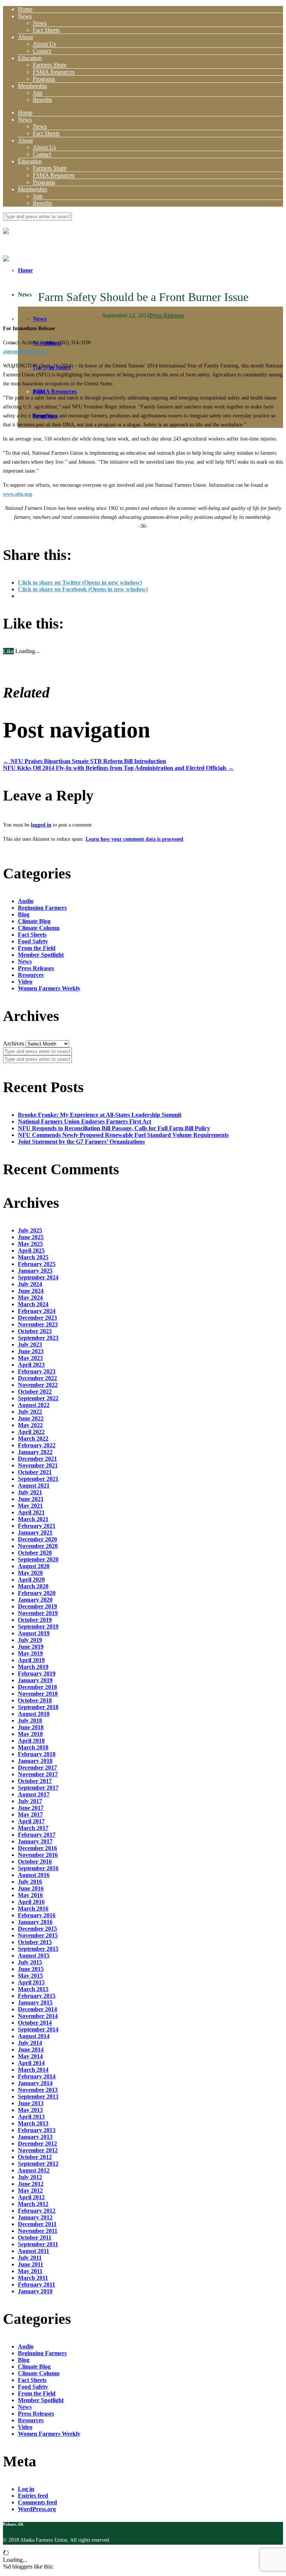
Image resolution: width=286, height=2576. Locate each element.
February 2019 (37, 1674)
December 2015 (37, 1929)
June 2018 (31, 1727)
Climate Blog (34, 921)
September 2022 (38, 1398)
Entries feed (33, 2496)
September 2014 (38, 2029)
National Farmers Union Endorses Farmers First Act (85, 1121)
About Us (44, 44)
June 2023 (31, 1351)
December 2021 (37, 1459)
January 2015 (35, 2002)
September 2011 (38, 2244)
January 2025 (35, 1271)
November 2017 (38, 1774)
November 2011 (38, 2231)
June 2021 (31, 1499)
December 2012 (37, 2143)
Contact (42, 51)
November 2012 (38, 2150)
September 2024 (38, 1277)
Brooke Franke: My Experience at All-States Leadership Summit (100, 1115)
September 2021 (38, 1479)
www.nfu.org (18, 494)
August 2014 (34, 2036)
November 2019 (38, 1613)
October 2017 (35, 1781)
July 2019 (30, 1640)
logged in (41, 825)
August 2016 (34, 1875)
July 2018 (30, 1721)
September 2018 (38, 1707)
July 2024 (30, 1284)
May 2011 (30, 2271)
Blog (24, 914)
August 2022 (34, 1405)
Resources (31, 975)
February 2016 (37, 1915)
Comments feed (37, 2502)
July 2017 (30, 1801)
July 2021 (30, 1492)
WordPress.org (37, 2509)
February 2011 (36, 2284)
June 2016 (31, 1888)
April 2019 (31, 1660)
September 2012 (38, 2164)
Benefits (42, 100)
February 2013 (37, 2130)
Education (30, 58)
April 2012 (31, 2197)
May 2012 (30, 2190)
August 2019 (34, 1633)
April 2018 (31, 1741)
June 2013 (31, 2103)
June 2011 (31, 2264)
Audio (26, 901)
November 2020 (38, 1546)
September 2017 (38, 1788)
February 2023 (37, 1371)
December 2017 (37, 1768)
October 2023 (35, 1331)
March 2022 (33, 1439)
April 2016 (31, 1902)
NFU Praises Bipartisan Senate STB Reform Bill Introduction (85, 761)
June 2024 (31, 1291)
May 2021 (30, 1506)
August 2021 (34, 1486)
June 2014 (31, 2049)
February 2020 (37, 1593)
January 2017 (35, 1841)
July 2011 (30, 2258)
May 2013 (30, 2110)
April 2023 (31, 1365)
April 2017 (31, 1821)
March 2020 (33, 1586)
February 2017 (37, 1835)
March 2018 (33, 1747)
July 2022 (30, 1412)
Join (38, 93)
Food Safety (33, 941)
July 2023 (30, 1345)
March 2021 (33, 1519)
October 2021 (35, 1472)
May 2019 (30, 1653)
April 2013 (31, 2117)
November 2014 (38, 2016)
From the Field (37, 948)
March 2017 (33, 1828)
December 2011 (37, 2224)
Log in (26, 2489)
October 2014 (35, 2023)
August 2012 (34, 2170)
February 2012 (37, 2211)
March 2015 (33, 1989)
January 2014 (35, 2083)
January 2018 (35, 1761)
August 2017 (34, 1794)
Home (25, 9)
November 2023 (38, 1324)
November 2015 (38, 1935)
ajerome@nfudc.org (26, 352)
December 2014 (37, 2009)
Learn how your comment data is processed (134, 839)
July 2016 (30, 1882)
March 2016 (33, 1909)
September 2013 (38, 2096)
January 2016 (35, 1922)
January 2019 (35, 1680)
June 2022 (31, 1418)
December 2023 (37, 1318)
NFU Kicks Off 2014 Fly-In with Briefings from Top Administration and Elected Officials (118, 768)
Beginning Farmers (42, 908)
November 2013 (38, 2090)
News (25, 16)
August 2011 (34, 2251)
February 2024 (37, 1311)
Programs (44, 79)
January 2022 (35, 1452)
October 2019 (35, 1620)
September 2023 (38, 1338)
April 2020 (31, 1580)
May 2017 (30, 1815)
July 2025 (30, 1230)
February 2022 (37, 1445)
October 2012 (35, 2157)
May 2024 (30, 1298)
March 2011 (33, 2278)
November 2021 (38, 1465)
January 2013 (35, 2137)
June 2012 (31, 2184)
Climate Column (39, 928)
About (25, 37)
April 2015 (31, 1982)
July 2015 (30, 1962)
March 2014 (33, 2070)
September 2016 (38, 1868)
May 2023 (30, 1358)
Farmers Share (50, 65)
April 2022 (31, 1432)
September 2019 (38, 1627)
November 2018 (38, 1694)
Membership (33, 86)
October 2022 (35, 1392)
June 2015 (31, 1969)
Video (25, 982)
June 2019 (31, 1647)
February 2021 (37, 1526)
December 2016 (37, 1848)
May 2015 (30, 1976)
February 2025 (37, 1264)
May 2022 (30, 1425)
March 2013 (33, 2123)
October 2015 (35, 1942)
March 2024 (33, 1304)
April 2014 (31, 2063)
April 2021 (31, 1512)
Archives (14, 1043)
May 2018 (30, 1734)
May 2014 (30, 2056)
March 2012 (33, 2204)
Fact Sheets (46, 30)
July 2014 (30, 2043)
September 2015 (38, 1949)
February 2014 (37, 2076)
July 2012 (30, 2177)
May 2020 (30, 1573)
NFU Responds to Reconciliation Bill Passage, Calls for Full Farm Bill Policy (114, 1128)
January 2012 (35, 2217)
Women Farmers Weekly (49, 988)
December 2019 (37, 1606)
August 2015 (34, 1955)
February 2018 (37, 1754)
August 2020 (34, 1566)
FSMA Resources (54, 72)
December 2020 (37, 1539)
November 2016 (38, 1855)
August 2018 (34, 1714)
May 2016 (30, 1895)
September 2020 (38, 1559)
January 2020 (35, 1600)
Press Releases (167, 315)
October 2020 (35, 1553)
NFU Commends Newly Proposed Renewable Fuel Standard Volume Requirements (123, 1135)
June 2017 (31, 1808)
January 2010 (35, 2291)
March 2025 (33, 1257)
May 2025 (30, 1244)
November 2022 (38, 1385)
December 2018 (37, 1687)
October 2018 (35, 1700)
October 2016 (35, 1862)
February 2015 (37, 1996)
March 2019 (33, 1667)
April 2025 (31, 1251)
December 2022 (37, 1378)
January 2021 (35, 1533)
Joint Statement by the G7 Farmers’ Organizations (81, 1142)
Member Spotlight (41, 955)
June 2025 (31, 1237)
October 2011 (35, 2237)
